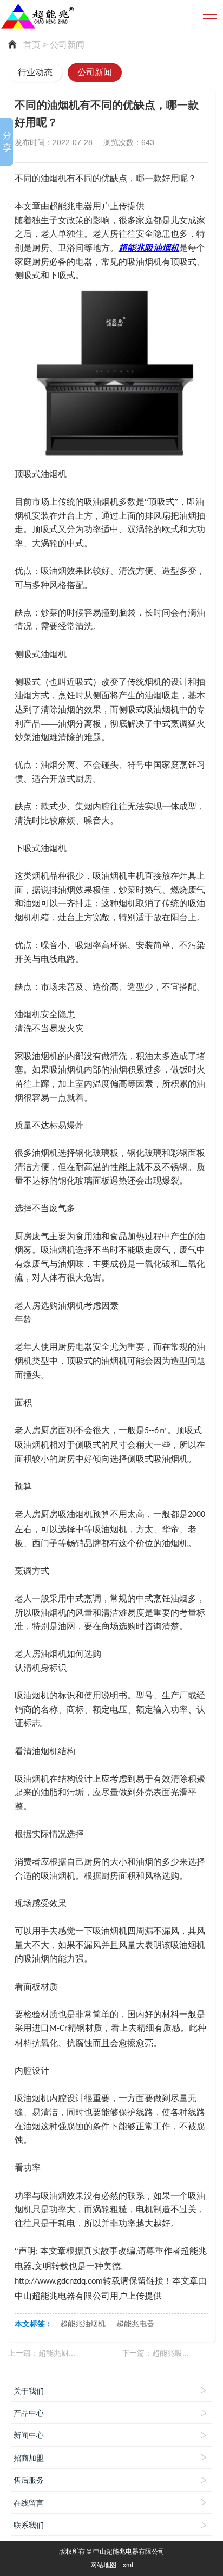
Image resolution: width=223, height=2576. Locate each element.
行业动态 (35, 72)
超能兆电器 (135, 2324)
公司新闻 (95, 72)
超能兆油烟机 (83, 2324)
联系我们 (29, 2525)
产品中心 (29, 2413)
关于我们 (29, 2391)
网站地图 (103, 2565)
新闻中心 (29, 2435)
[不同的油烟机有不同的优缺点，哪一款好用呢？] (111, 374)
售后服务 (29, 2480)
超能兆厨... (57, 2353)
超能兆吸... (170, 2353)
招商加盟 (29, 2458)
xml (128, 2565)
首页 (32, 45)
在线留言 (29, 2503)
